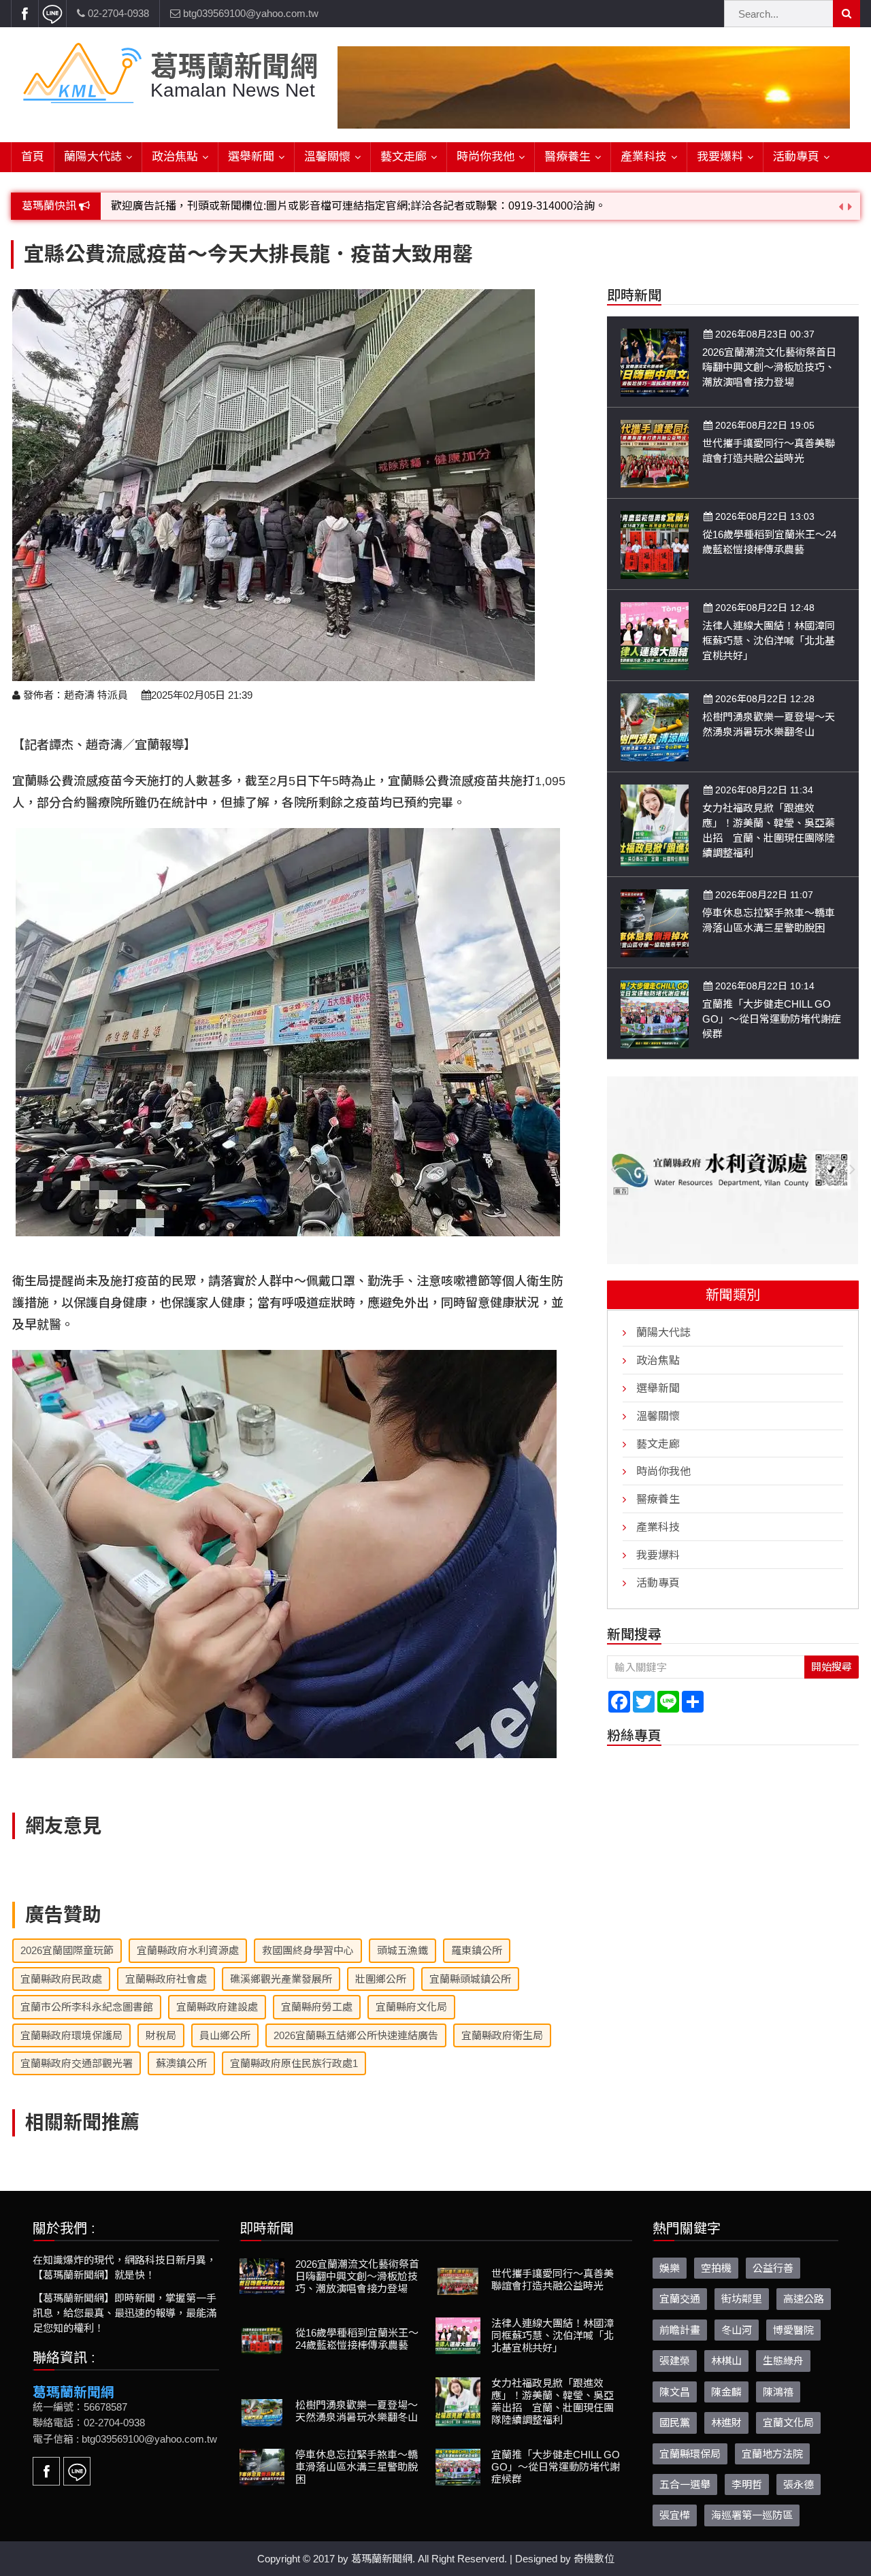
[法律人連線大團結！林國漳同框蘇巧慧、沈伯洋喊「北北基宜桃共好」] (655, 635)
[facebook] (24, 14)
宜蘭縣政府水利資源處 (188, 1950)
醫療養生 (568, 157)
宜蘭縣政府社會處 (166, 1979)
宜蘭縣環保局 (690, 2454)
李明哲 (747, 2484)
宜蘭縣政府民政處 (61, 1979)
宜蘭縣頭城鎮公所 (470, 1979)
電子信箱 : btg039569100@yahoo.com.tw (125, 2439)
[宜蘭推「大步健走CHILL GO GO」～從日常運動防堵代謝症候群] (655, 1013)
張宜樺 (675, 2515)
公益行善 (773, 2268)
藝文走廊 (404, 157)
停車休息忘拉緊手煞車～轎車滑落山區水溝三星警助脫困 (357, 2467)
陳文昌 (675, 2392)
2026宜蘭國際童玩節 (67, 1950)
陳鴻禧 (778, 2392)
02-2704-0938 (117, 13)
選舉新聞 (251, 157)
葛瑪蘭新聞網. (383, 2559)
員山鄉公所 (225, 2035)
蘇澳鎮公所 (181, 2063)
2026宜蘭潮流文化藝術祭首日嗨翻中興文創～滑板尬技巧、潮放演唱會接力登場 (769, 367)
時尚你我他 (486, 157)
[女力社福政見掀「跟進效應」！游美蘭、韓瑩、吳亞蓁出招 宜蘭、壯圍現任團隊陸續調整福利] (655, 824)
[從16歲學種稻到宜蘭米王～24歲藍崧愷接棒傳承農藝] (655, 544)
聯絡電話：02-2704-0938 (89, 2423)
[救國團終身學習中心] (733, 1171)
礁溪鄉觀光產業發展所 (281, 1979)
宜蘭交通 (680, 2299)
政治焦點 (175, 157)
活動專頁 (796, 157)
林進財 (726, 2423)
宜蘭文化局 (788, 2423)
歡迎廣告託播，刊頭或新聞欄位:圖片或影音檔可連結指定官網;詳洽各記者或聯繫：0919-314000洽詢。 (358, 206)
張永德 (799, 2484)
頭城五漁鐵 (402, 1950)
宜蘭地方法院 (772, 2454)
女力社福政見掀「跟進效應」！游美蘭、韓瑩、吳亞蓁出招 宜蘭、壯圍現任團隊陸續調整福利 (553, 2401)
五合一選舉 (685, 2484)
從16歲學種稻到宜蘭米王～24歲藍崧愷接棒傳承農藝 (357, 2339)
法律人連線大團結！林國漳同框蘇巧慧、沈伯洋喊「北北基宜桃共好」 (769, 641)
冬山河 (737, 2330)
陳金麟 (726, 2392)
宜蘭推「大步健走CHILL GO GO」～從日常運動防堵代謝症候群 (772, 1019)
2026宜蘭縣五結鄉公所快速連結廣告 (356, 2035)
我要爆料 (720, 157)
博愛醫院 (793, 2330)
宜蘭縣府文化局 (411, 2007)
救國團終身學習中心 (308, 1950)
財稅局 (161, 2035)
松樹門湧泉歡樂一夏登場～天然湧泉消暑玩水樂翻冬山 (357, 2411)
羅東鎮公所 (477, 1950)
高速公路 (804, 2299)
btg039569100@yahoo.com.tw (249, 13)
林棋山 (726, 2361)
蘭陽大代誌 (93, 157)
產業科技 (644, 157)
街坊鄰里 (742, 2299)
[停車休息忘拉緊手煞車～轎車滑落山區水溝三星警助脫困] (655, 922)
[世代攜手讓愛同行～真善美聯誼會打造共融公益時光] (655, 453)
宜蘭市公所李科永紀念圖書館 (87, 2007)
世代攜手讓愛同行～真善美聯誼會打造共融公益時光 (553, 2280)
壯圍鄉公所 (381, 1979)
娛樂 (670, 2268)
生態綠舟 (783, 2361)
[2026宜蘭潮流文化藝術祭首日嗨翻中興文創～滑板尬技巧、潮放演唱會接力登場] (655, 362)
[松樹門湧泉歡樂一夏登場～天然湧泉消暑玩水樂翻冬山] (655, 726)
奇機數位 (594, 2559)
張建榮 (675, 2361)
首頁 (33, 157)
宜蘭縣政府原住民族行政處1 (294, 2063)
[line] (52, 14)
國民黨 (675, 2423)
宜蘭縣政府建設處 (217, 2007)
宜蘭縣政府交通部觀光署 (77, 2063)
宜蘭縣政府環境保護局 (71, 2035)
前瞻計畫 (680, 2330)
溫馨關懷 (327, 157)
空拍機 (716, 2268)
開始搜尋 (832, 1667)
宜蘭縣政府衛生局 (502, 2035)
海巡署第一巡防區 (752, 2515)
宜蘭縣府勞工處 (317, 2007)
